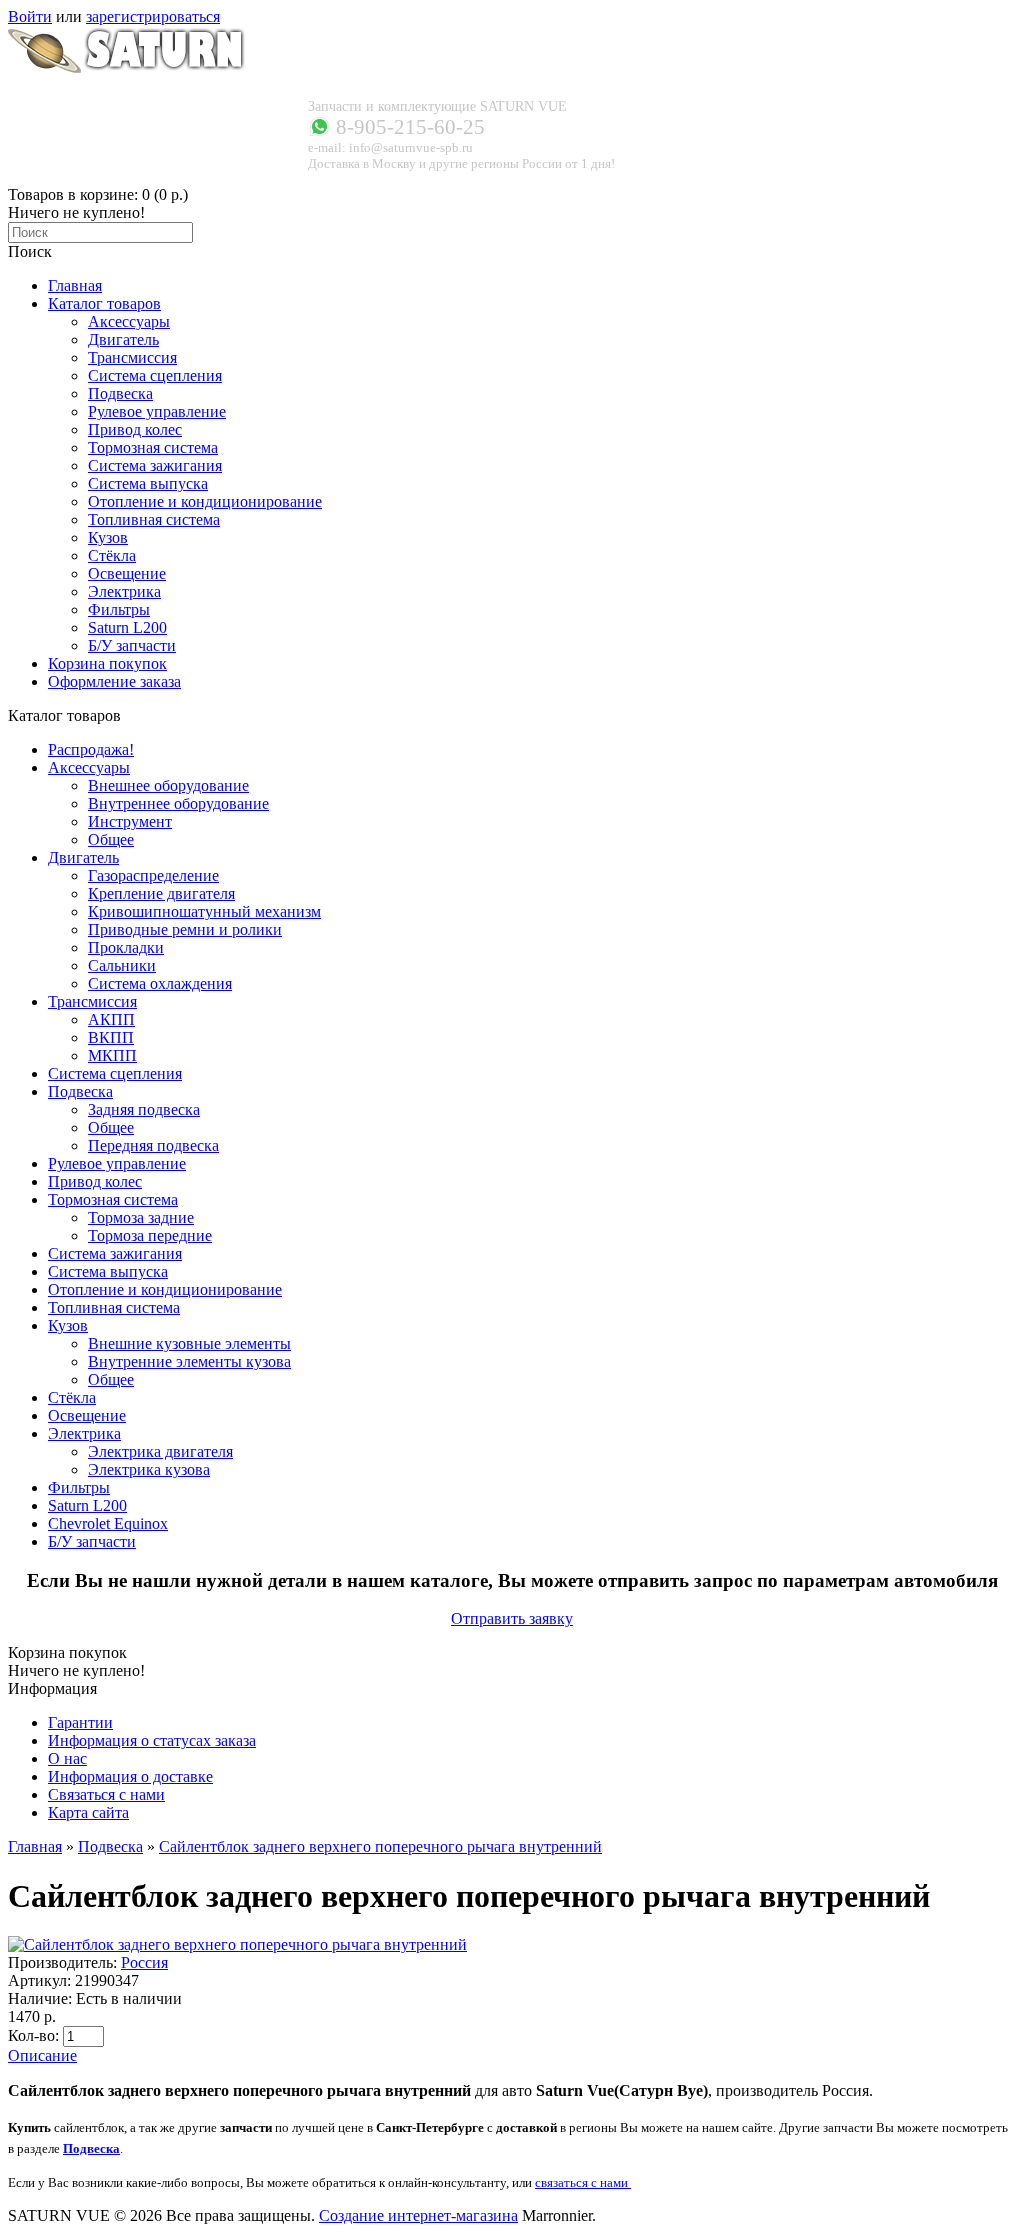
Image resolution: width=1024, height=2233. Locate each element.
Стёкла (72, 1397)
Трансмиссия (92, 1001)
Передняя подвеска (153, 1145)
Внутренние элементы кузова (189, 1361)
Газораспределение (153, 875)
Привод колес (95, 1181)
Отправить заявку (512, 1618)
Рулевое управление (117, 1163)
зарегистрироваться (153, 16)
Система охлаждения (160, 983)
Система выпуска (108, 1271)
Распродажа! (91, 749)
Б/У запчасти (92, 1541)
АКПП (111, 1019)
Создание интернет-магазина (418, 2215)
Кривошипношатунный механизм (204, 911)
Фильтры (79, 1487)
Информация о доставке (130, 1776)
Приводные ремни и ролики (185, 929)
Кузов (68, 1325)
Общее (111, 839)
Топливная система (114, 1307)
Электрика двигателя (160, 1451)
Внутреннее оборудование (178, 803)
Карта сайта (88, 1812)
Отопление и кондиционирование (165, 1289)
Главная (35, 1846)
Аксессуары (89, 767)
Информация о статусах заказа (152, 1740)
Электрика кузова (149, 1469)
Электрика (84, 1433)
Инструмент (130, 821)
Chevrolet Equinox (108, 1523)
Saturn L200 (87, 1505)
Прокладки (126, 947)
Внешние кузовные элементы (189, 1343)
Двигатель (83, 857)
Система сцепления (115, 1073)
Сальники (122, 965)
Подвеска (80, 1091)
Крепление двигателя (161, 893)
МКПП (112, 1055)
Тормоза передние (150, 1235)
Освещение (87, 1415)
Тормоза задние (141, 1217)
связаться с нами (583, 2182)
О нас (67, 1758)
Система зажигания (115, 1253)
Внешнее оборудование (168, 785)
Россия (144, 1962)
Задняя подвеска (144, 1109)
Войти (30, 16)
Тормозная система (113, 1199)
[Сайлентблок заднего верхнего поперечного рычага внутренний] (237, 1944)
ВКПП (111, 1037)
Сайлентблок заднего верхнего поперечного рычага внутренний (380, 1846)
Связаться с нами (106, 1794)
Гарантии (80, 1722)
